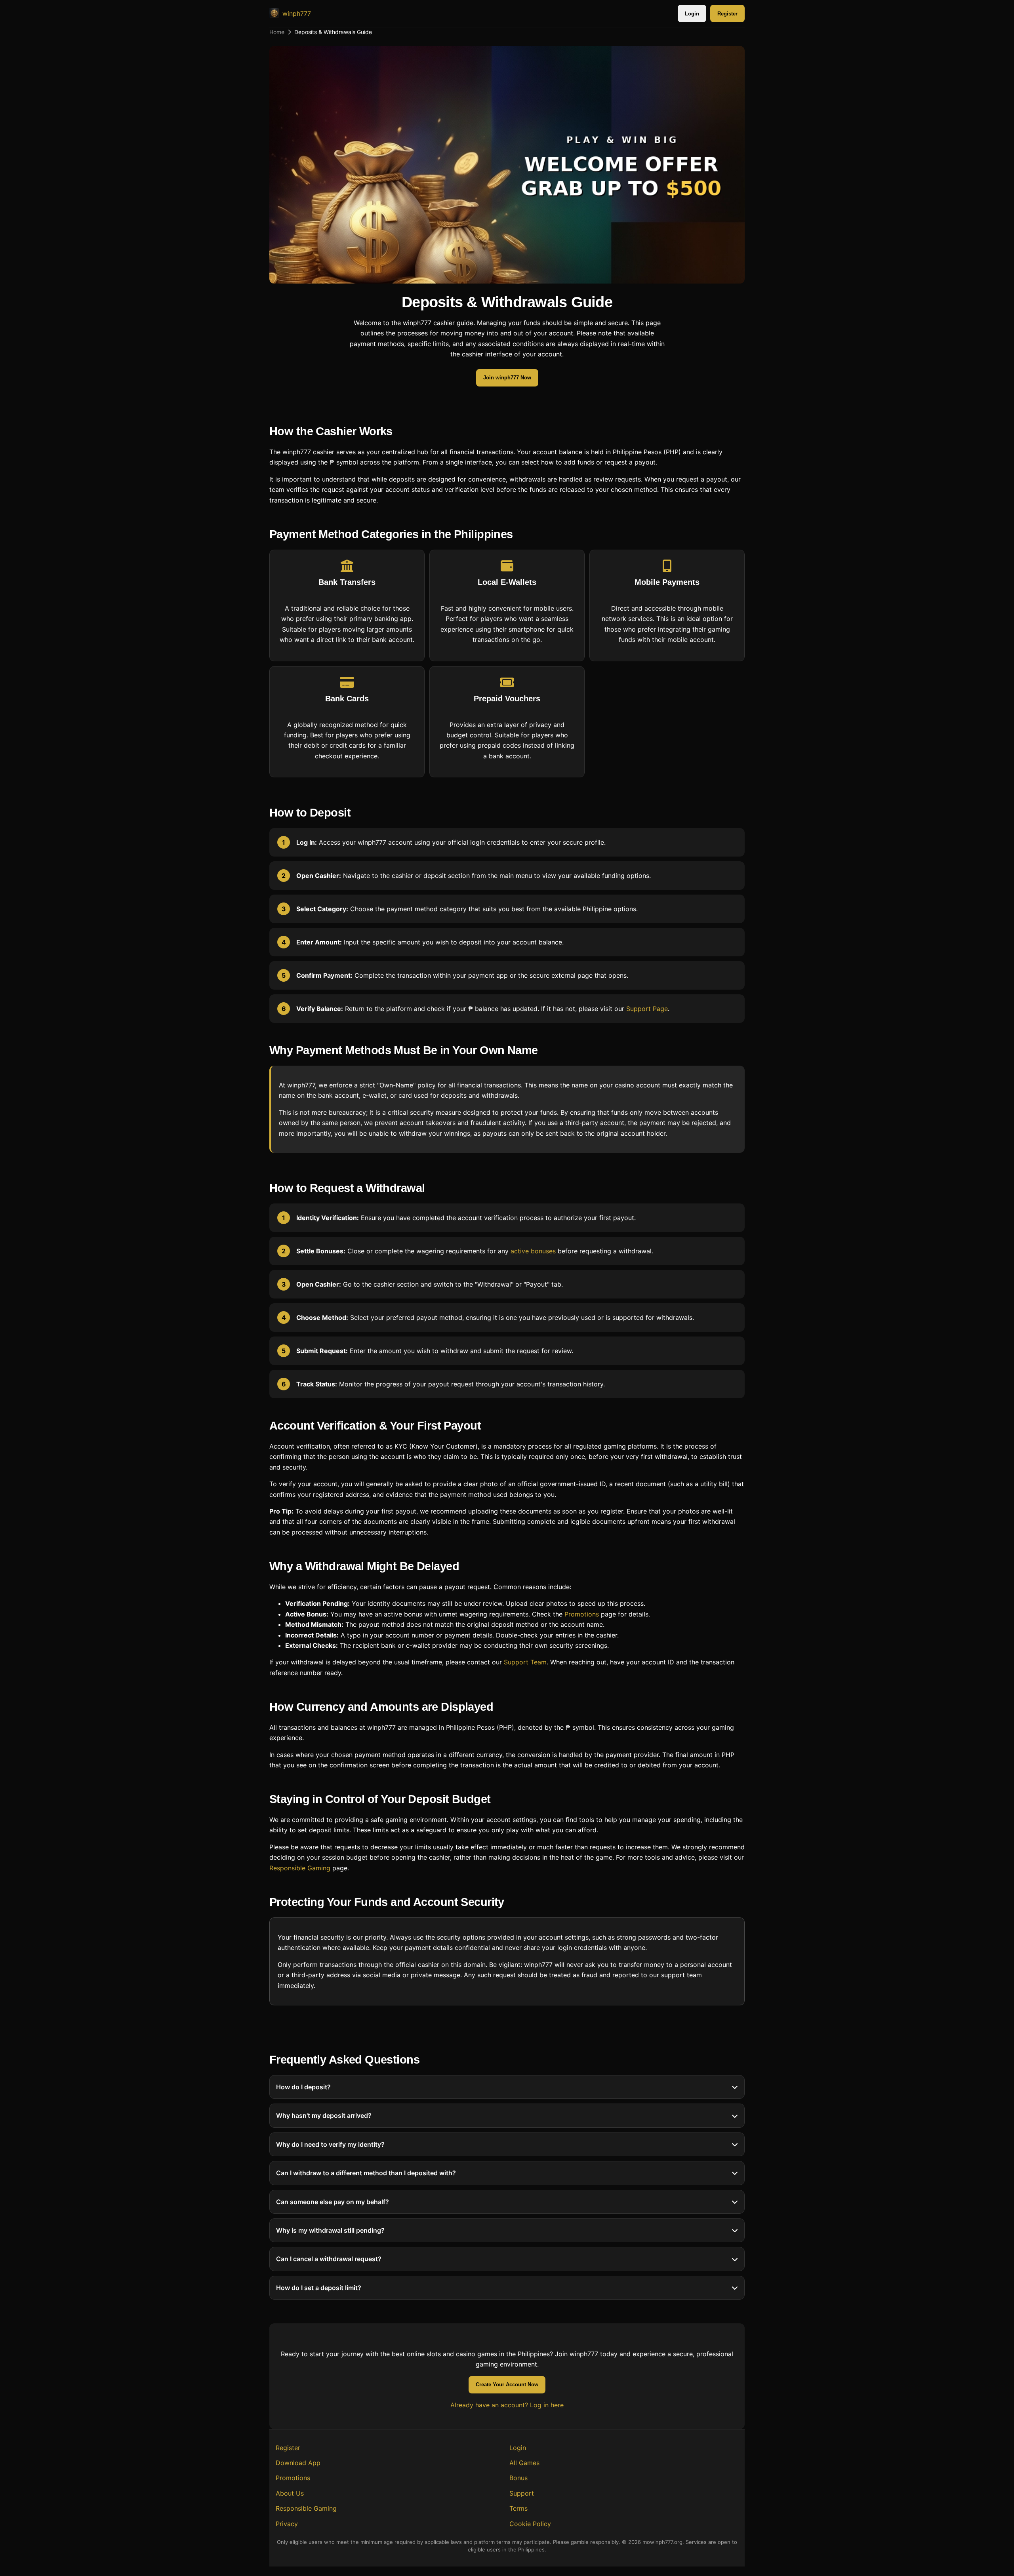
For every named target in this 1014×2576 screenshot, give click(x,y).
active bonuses (533, 1251)
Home (277, 32)
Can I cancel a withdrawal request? (329, 2259)
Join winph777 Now (507, 378)
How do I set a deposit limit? (319, 2288)
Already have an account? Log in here (507, 2405)
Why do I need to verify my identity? (330, 2144)
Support (522, 2493)
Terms (518, 2508)
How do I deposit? (303, 2087)
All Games (524, 2463)
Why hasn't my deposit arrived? (324, 2116)
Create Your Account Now (507, 2385)
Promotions (582, 1614)
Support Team (525, 1662)
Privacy (287, 2524)
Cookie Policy (530, 2524)
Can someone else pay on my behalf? (333, 2202)
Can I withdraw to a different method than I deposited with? (366, 2173)
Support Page (647, 1009)
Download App (298, 2463)
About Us (290, 2493)
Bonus (518, 2478)
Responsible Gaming (300, 1868)
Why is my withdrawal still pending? (330, 2230)
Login (692, 14)
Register (727, 14)
